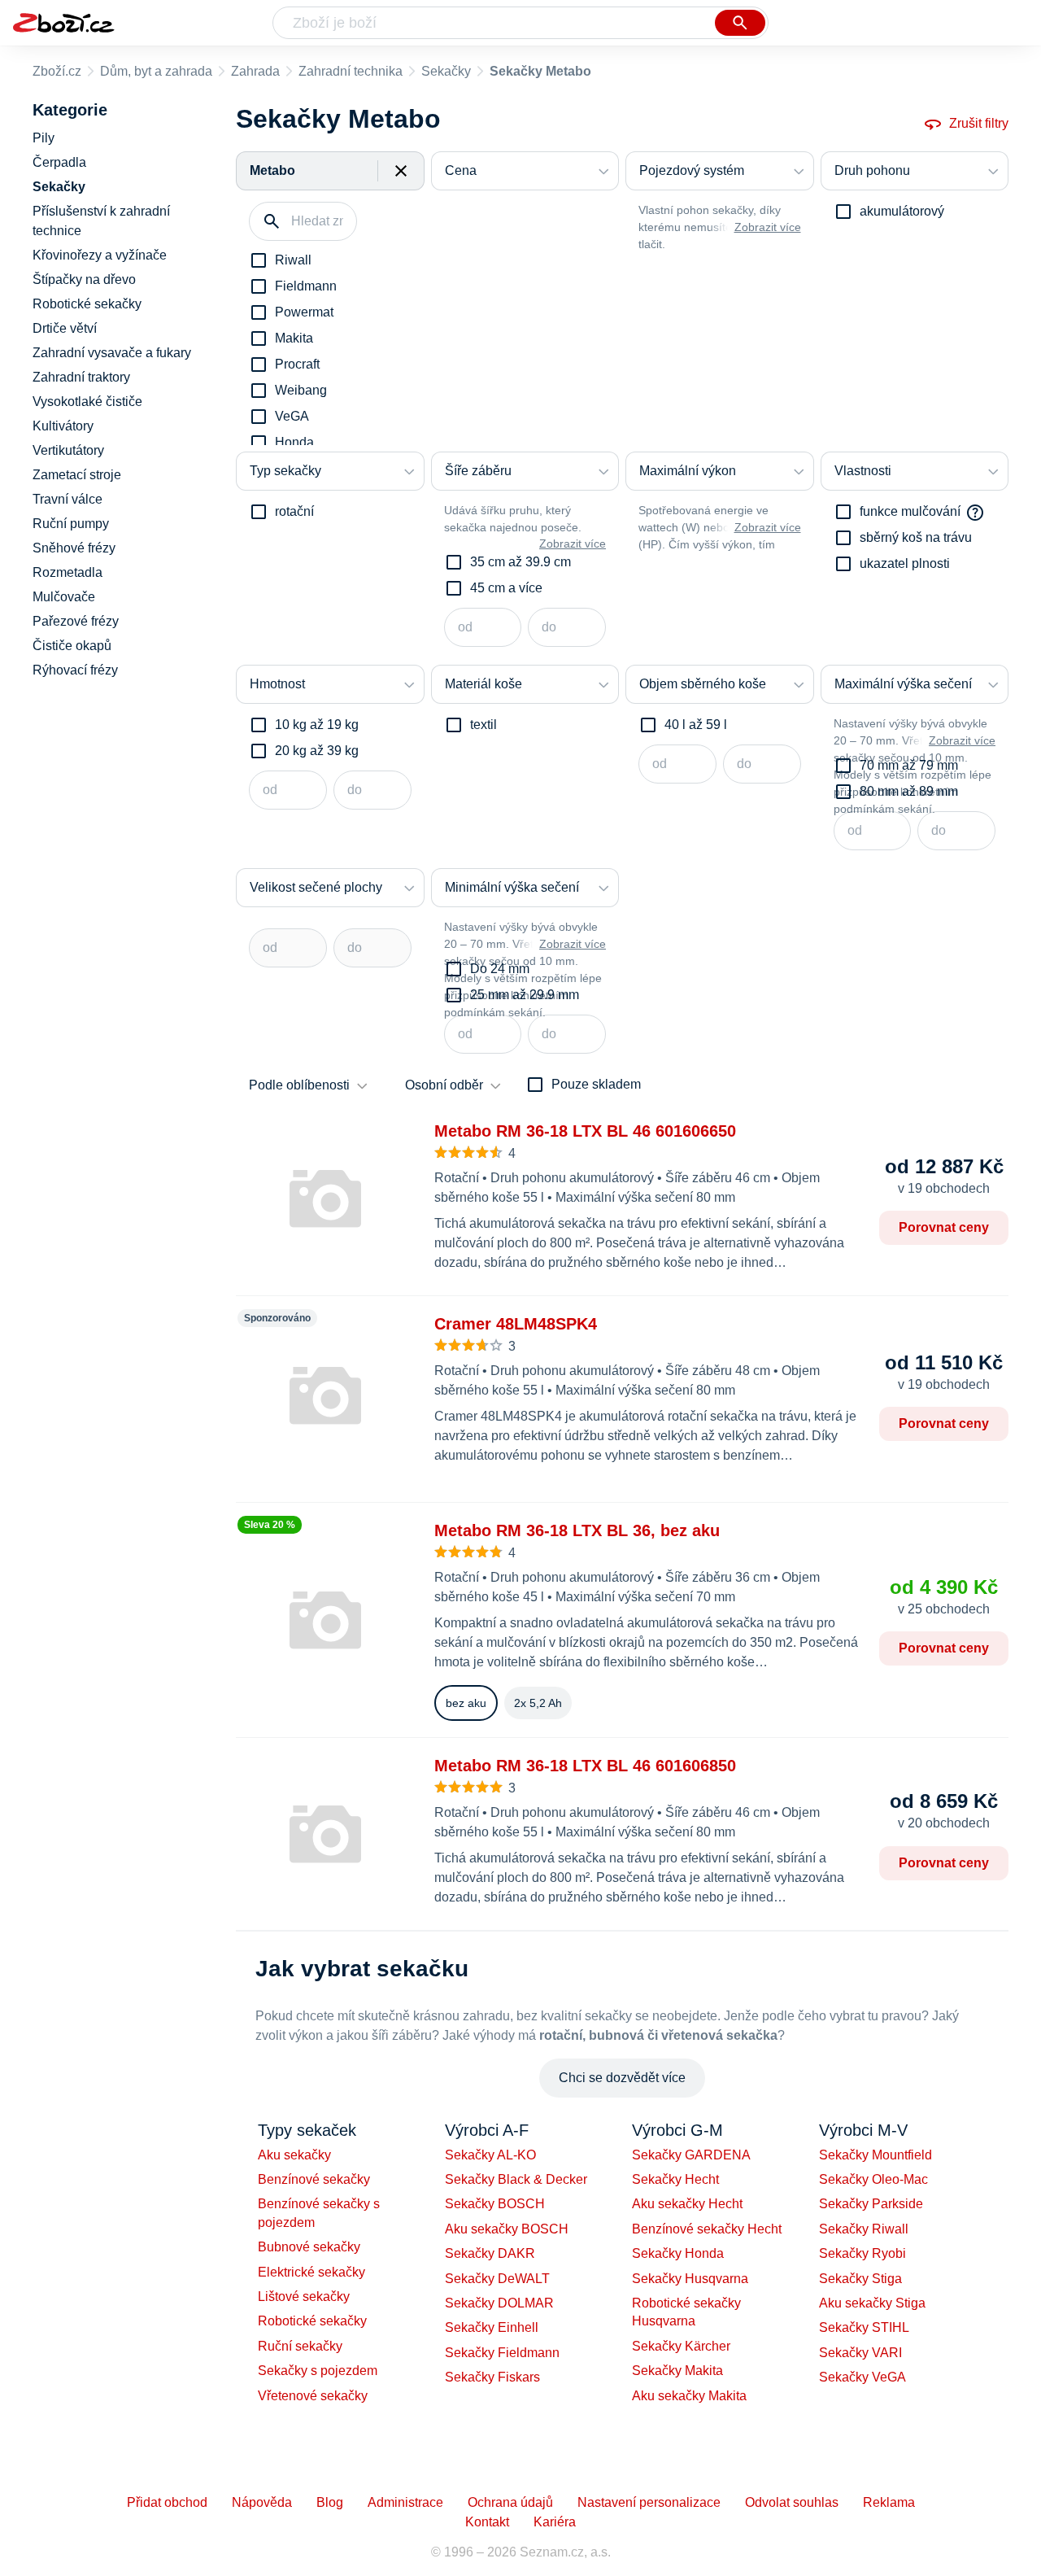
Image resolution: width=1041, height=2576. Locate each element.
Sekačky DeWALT (497, 2279)
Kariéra (555, 2522)
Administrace (405, 2502)
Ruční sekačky (300, 2346)
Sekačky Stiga (860, 2279)
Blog (330, 2502)
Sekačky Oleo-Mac (873, 2179)
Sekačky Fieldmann (502, 2353)
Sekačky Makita (677, 2371)
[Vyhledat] (740, 23)
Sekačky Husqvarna (690, 2279)
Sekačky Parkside (871, 2204)
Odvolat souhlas (792, 2502)
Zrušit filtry (979, 123)
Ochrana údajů (510, 2502)
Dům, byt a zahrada (156, 71)
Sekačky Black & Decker (516, 2179)
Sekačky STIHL (864, 2327)
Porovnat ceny (944, 1227)
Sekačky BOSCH (495, 2204)
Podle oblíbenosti (299, 1085)
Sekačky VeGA (862, 2377)
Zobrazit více (768, 227)
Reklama (889, 2502)
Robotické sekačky (312, 2321)
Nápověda (262, 2502)
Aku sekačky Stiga (872, 2303)
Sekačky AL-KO (490, 2155)
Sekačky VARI (860, 2353)
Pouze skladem (596, 1084)
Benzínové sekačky (314, 2179)
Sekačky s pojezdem (318, 2371)
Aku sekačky (294, 2155)
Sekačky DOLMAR (499, 2303)
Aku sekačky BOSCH (507, 2229)
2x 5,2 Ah (538, 1703)
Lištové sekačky (304, 2297)
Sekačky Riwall (864, 2229)
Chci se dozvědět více (622, 2078)
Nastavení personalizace (649, 2502)
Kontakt (487, 2522)
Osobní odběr (444, 1085)
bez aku (466, 1703)
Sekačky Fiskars (492, 2377)
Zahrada (255, 71)
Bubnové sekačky (309, 2247)
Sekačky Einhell (492, 2327)
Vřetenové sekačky (313, 2396)
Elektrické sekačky (311, 2272)
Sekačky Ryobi (862, 2253)
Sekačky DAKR (490, 2253)
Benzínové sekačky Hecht (707, 2229)
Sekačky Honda (678, 2253)
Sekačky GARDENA (691, 2155)
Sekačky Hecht (675, 2179)
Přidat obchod (167, 2502)
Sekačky (446, 71)
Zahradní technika (351, 71)
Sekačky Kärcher (681, 2346)
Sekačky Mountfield (875, 2155)
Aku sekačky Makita (689, 2396)
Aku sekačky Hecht (687, 2204)
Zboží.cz (57, 71)
